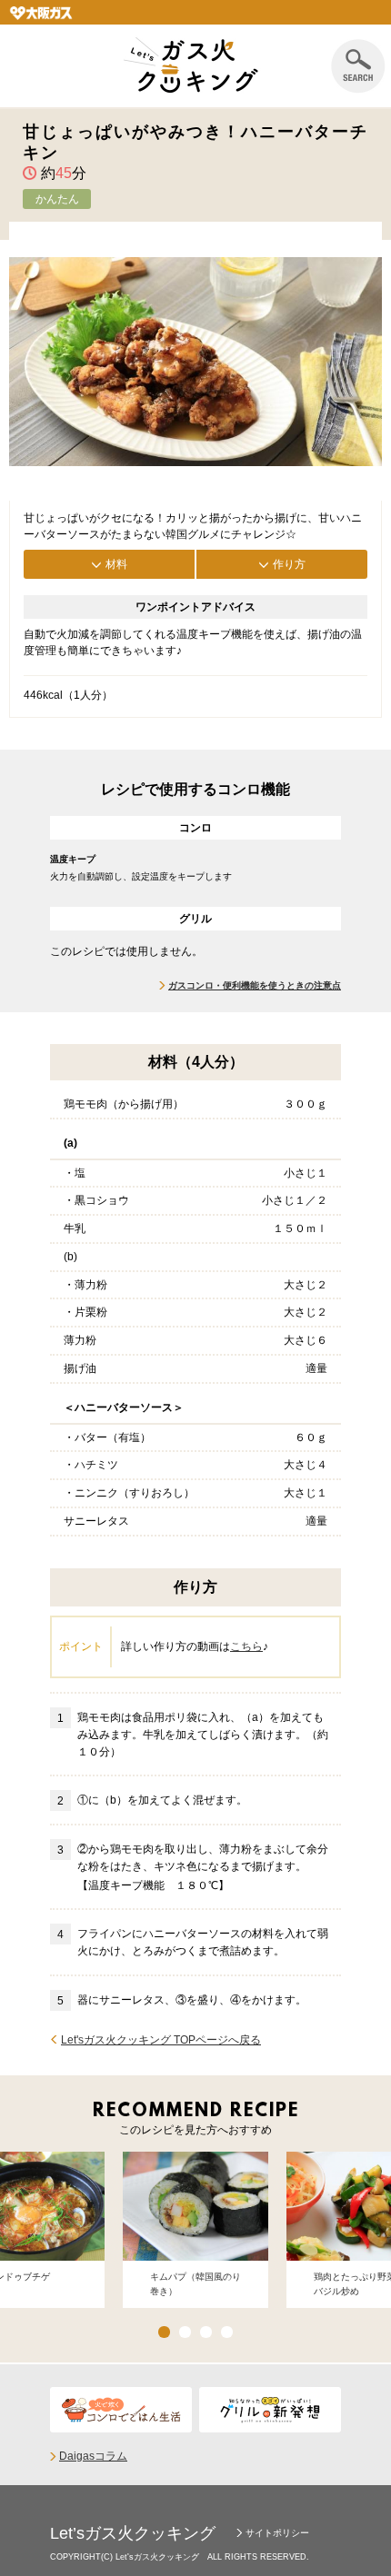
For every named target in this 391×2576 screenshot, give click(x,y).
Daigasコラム (93, 2456)
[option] (195, 2230)
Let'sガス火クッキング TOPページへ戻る (161, 2040)
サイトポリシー (277, 2533)
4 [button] (227, 2332)
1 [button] (164, 2332)
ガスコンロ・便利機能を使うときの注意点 (255, 985)
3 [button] (206, 2332)
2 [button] (185, 2332)
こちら (246, 1646)
